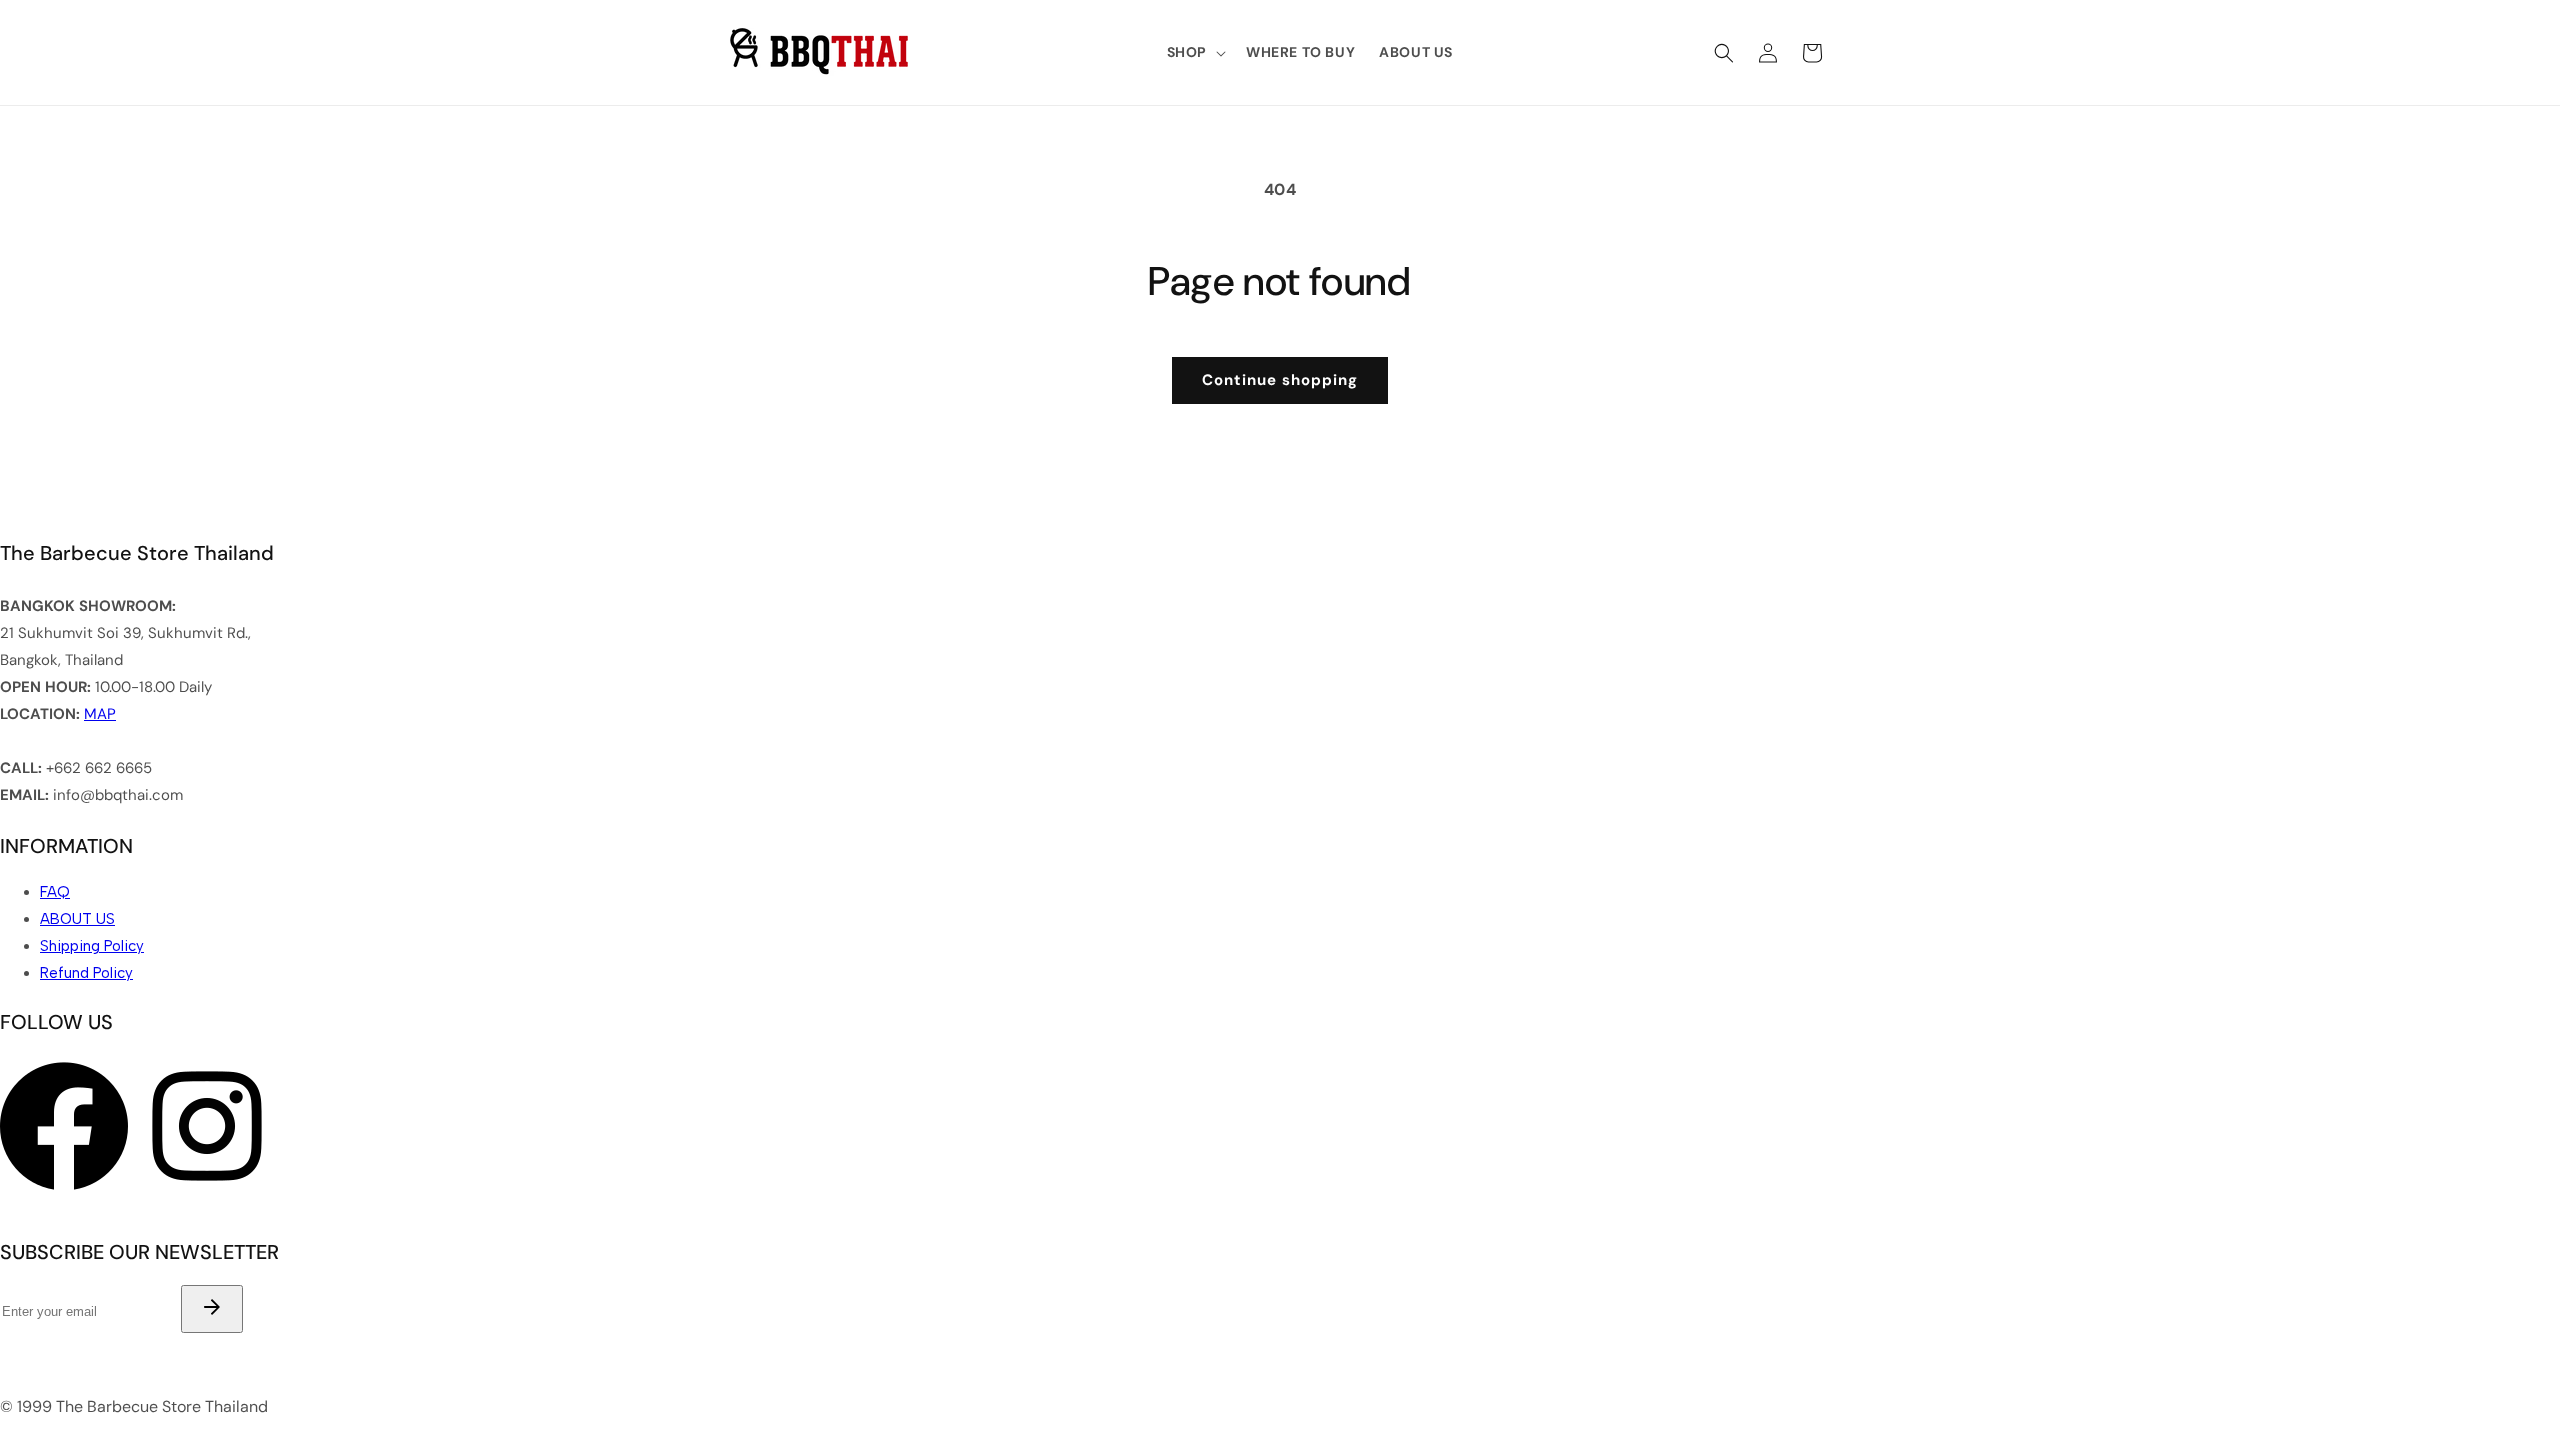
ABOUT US (77, 919)
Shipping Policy (92, 946)
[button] (1194, 52)
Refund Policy (86, 973)
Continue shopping (1280, 380)
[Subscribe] (212, 1309)
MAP (100, 714)
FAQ (55, 892)
